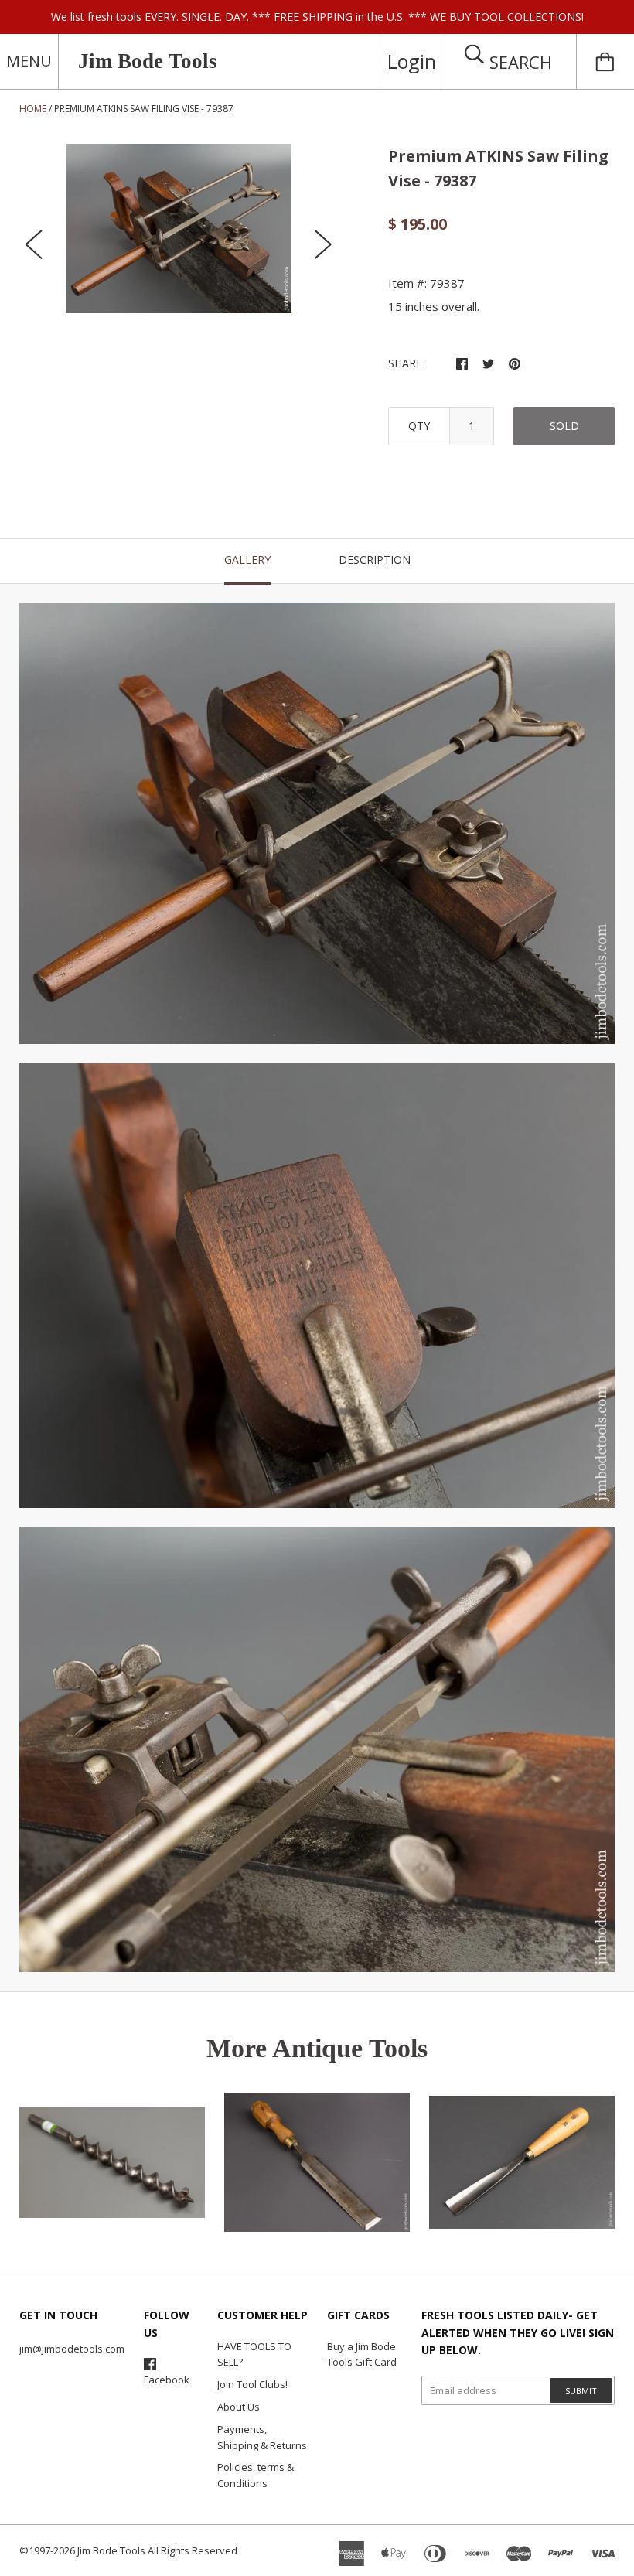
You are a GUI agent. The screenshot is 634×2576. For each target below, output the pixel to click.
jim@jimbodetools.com (72, 2349)
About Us (239, 2407)
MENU (29, 61)
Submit (581, 2391)
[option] (179, 229)
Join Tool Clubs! (252, 2384)
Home (33, 109)
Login (412, 61)
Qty (419, 426)
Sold (564, 426)
